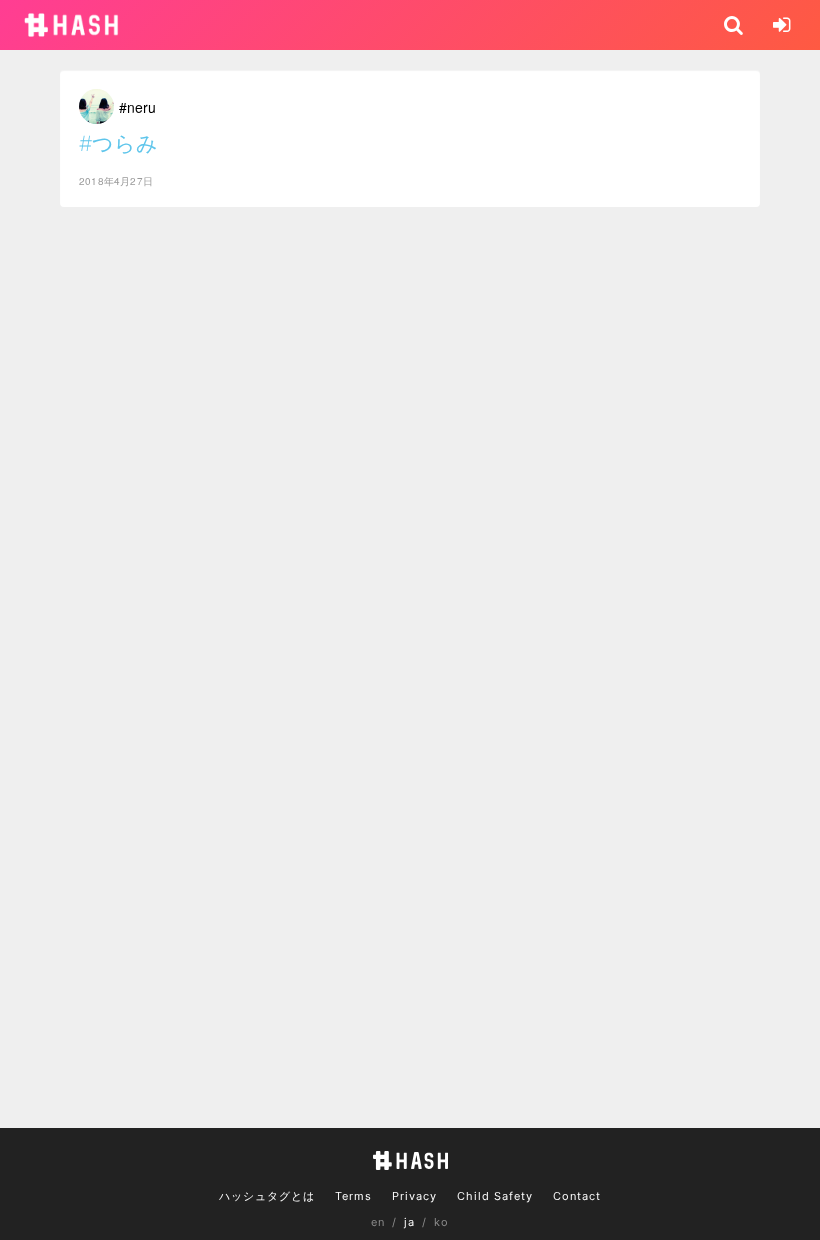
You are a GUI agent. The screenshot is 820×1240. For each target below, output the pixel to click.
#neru (137, 107)
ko (441, 1222)
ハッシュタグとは (267, 1196)
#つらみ (118, 143)
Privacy (414, 1196)
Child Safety (495, 1196)
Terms (353, 1196)
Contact (577, 1196)
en (378, 1222)
